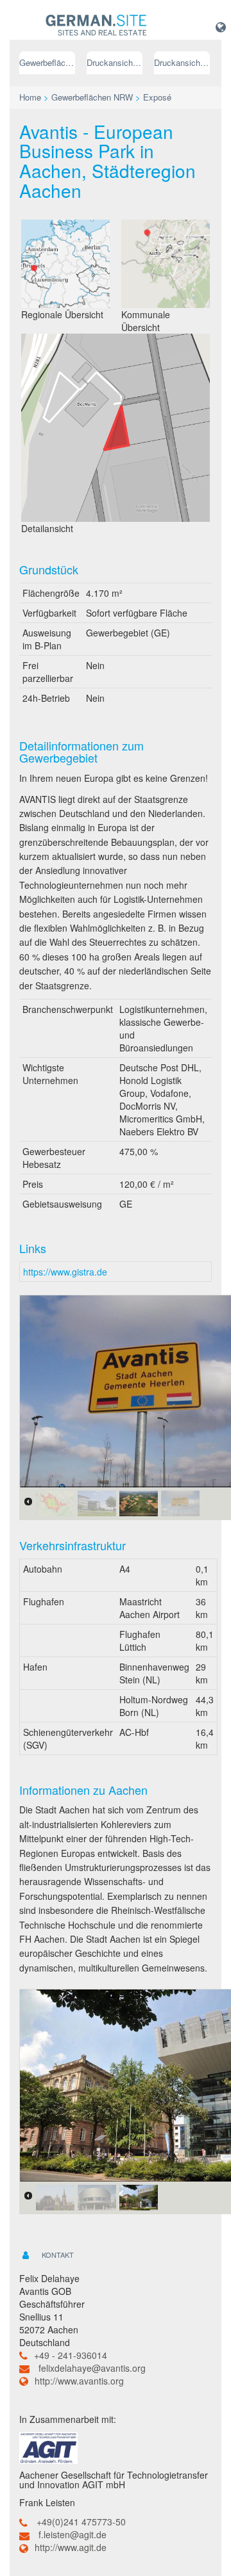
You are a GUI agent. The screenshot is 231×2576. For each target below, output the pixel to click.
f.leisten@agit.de (73, 2534)
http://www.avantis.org (79, 2381)
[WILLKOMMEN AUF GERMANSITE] (96, 26)
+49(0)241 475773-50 (81, 2522)
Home (30, 97)
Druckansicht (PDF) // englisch (182, 62)
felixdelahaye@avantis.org (92, 2368)
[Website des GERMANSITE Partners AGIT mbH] (48, 2446)
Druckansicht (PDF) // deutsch (115, 62)
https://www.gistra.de (65, 1272)
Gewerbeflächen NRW (47, 62)
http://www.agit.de (71, 2547)
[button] (221, 26)
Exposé (157, 97)
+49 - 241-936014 (71, 2355)
